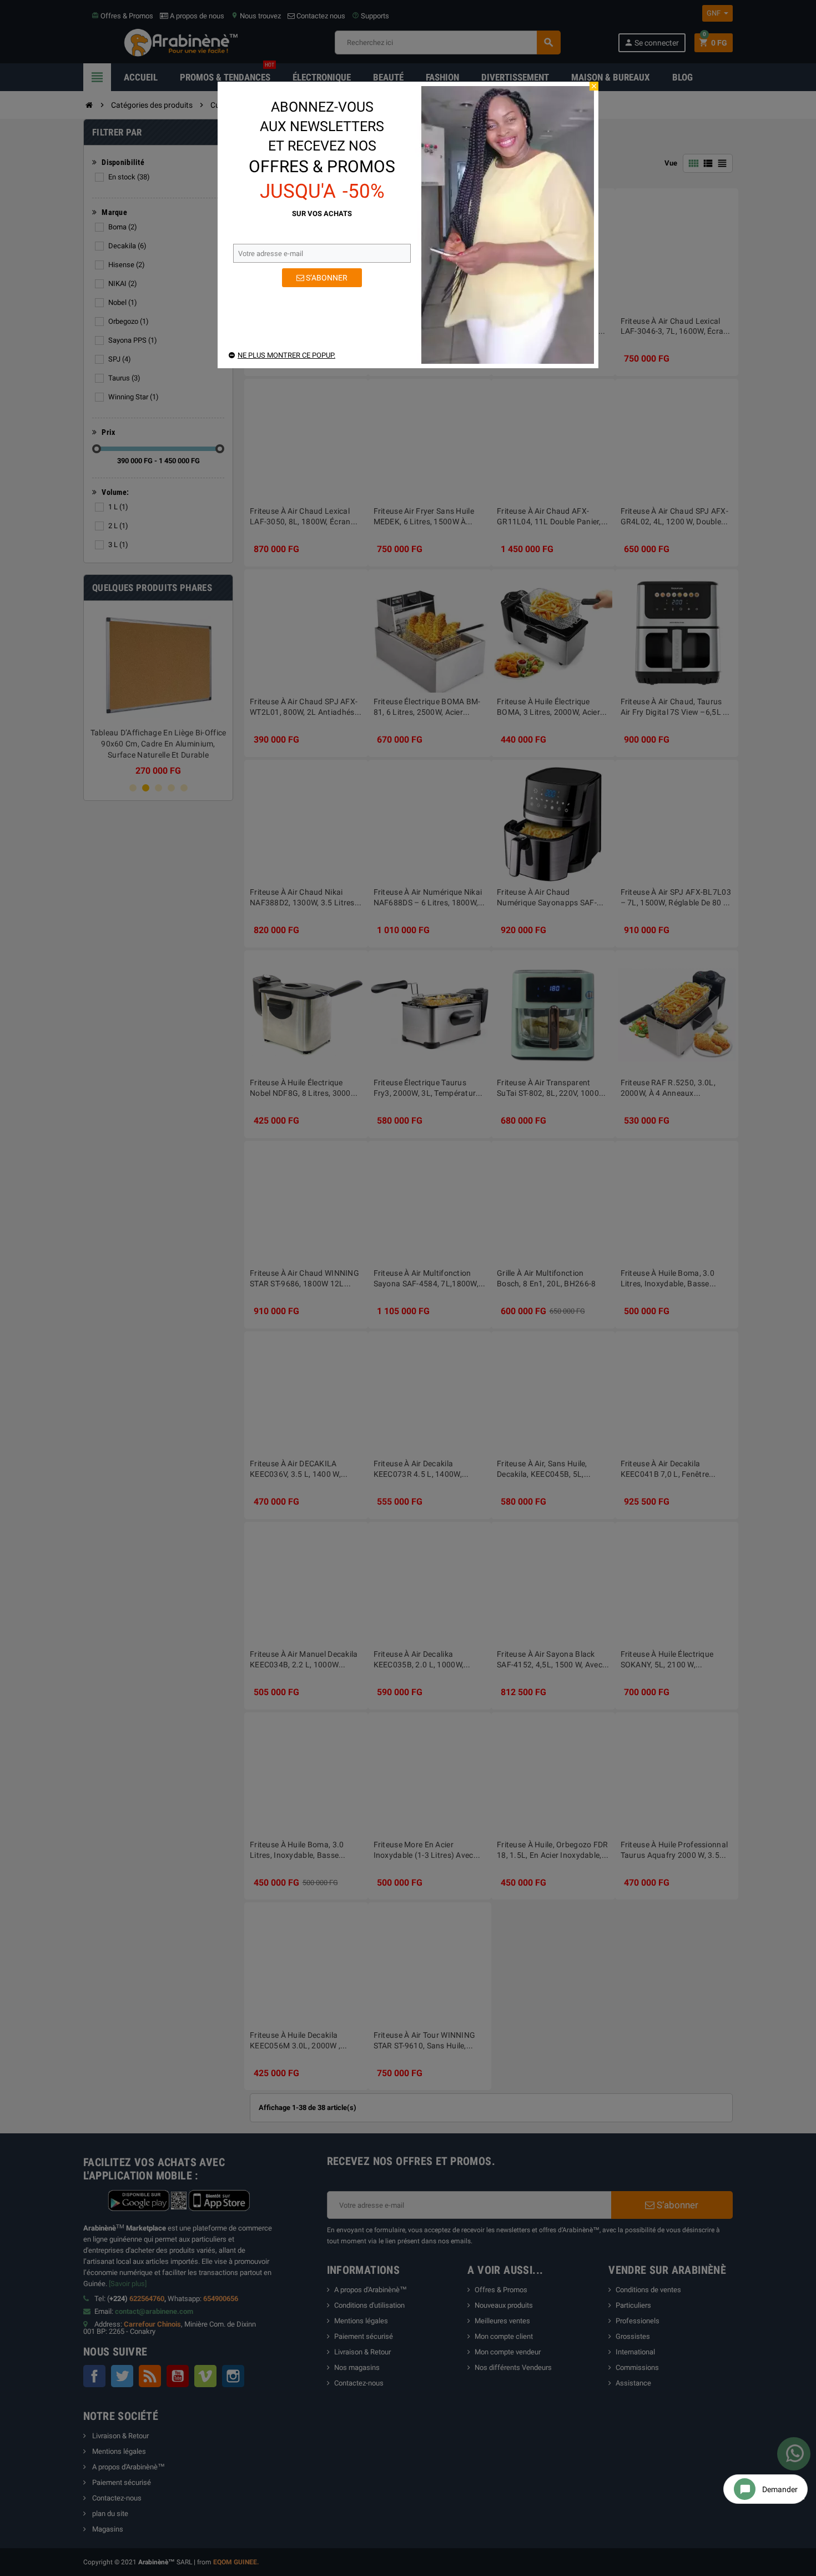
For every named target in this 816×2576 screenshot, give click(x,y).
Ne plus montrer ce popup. (286, 355)
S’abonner (326, 278)
